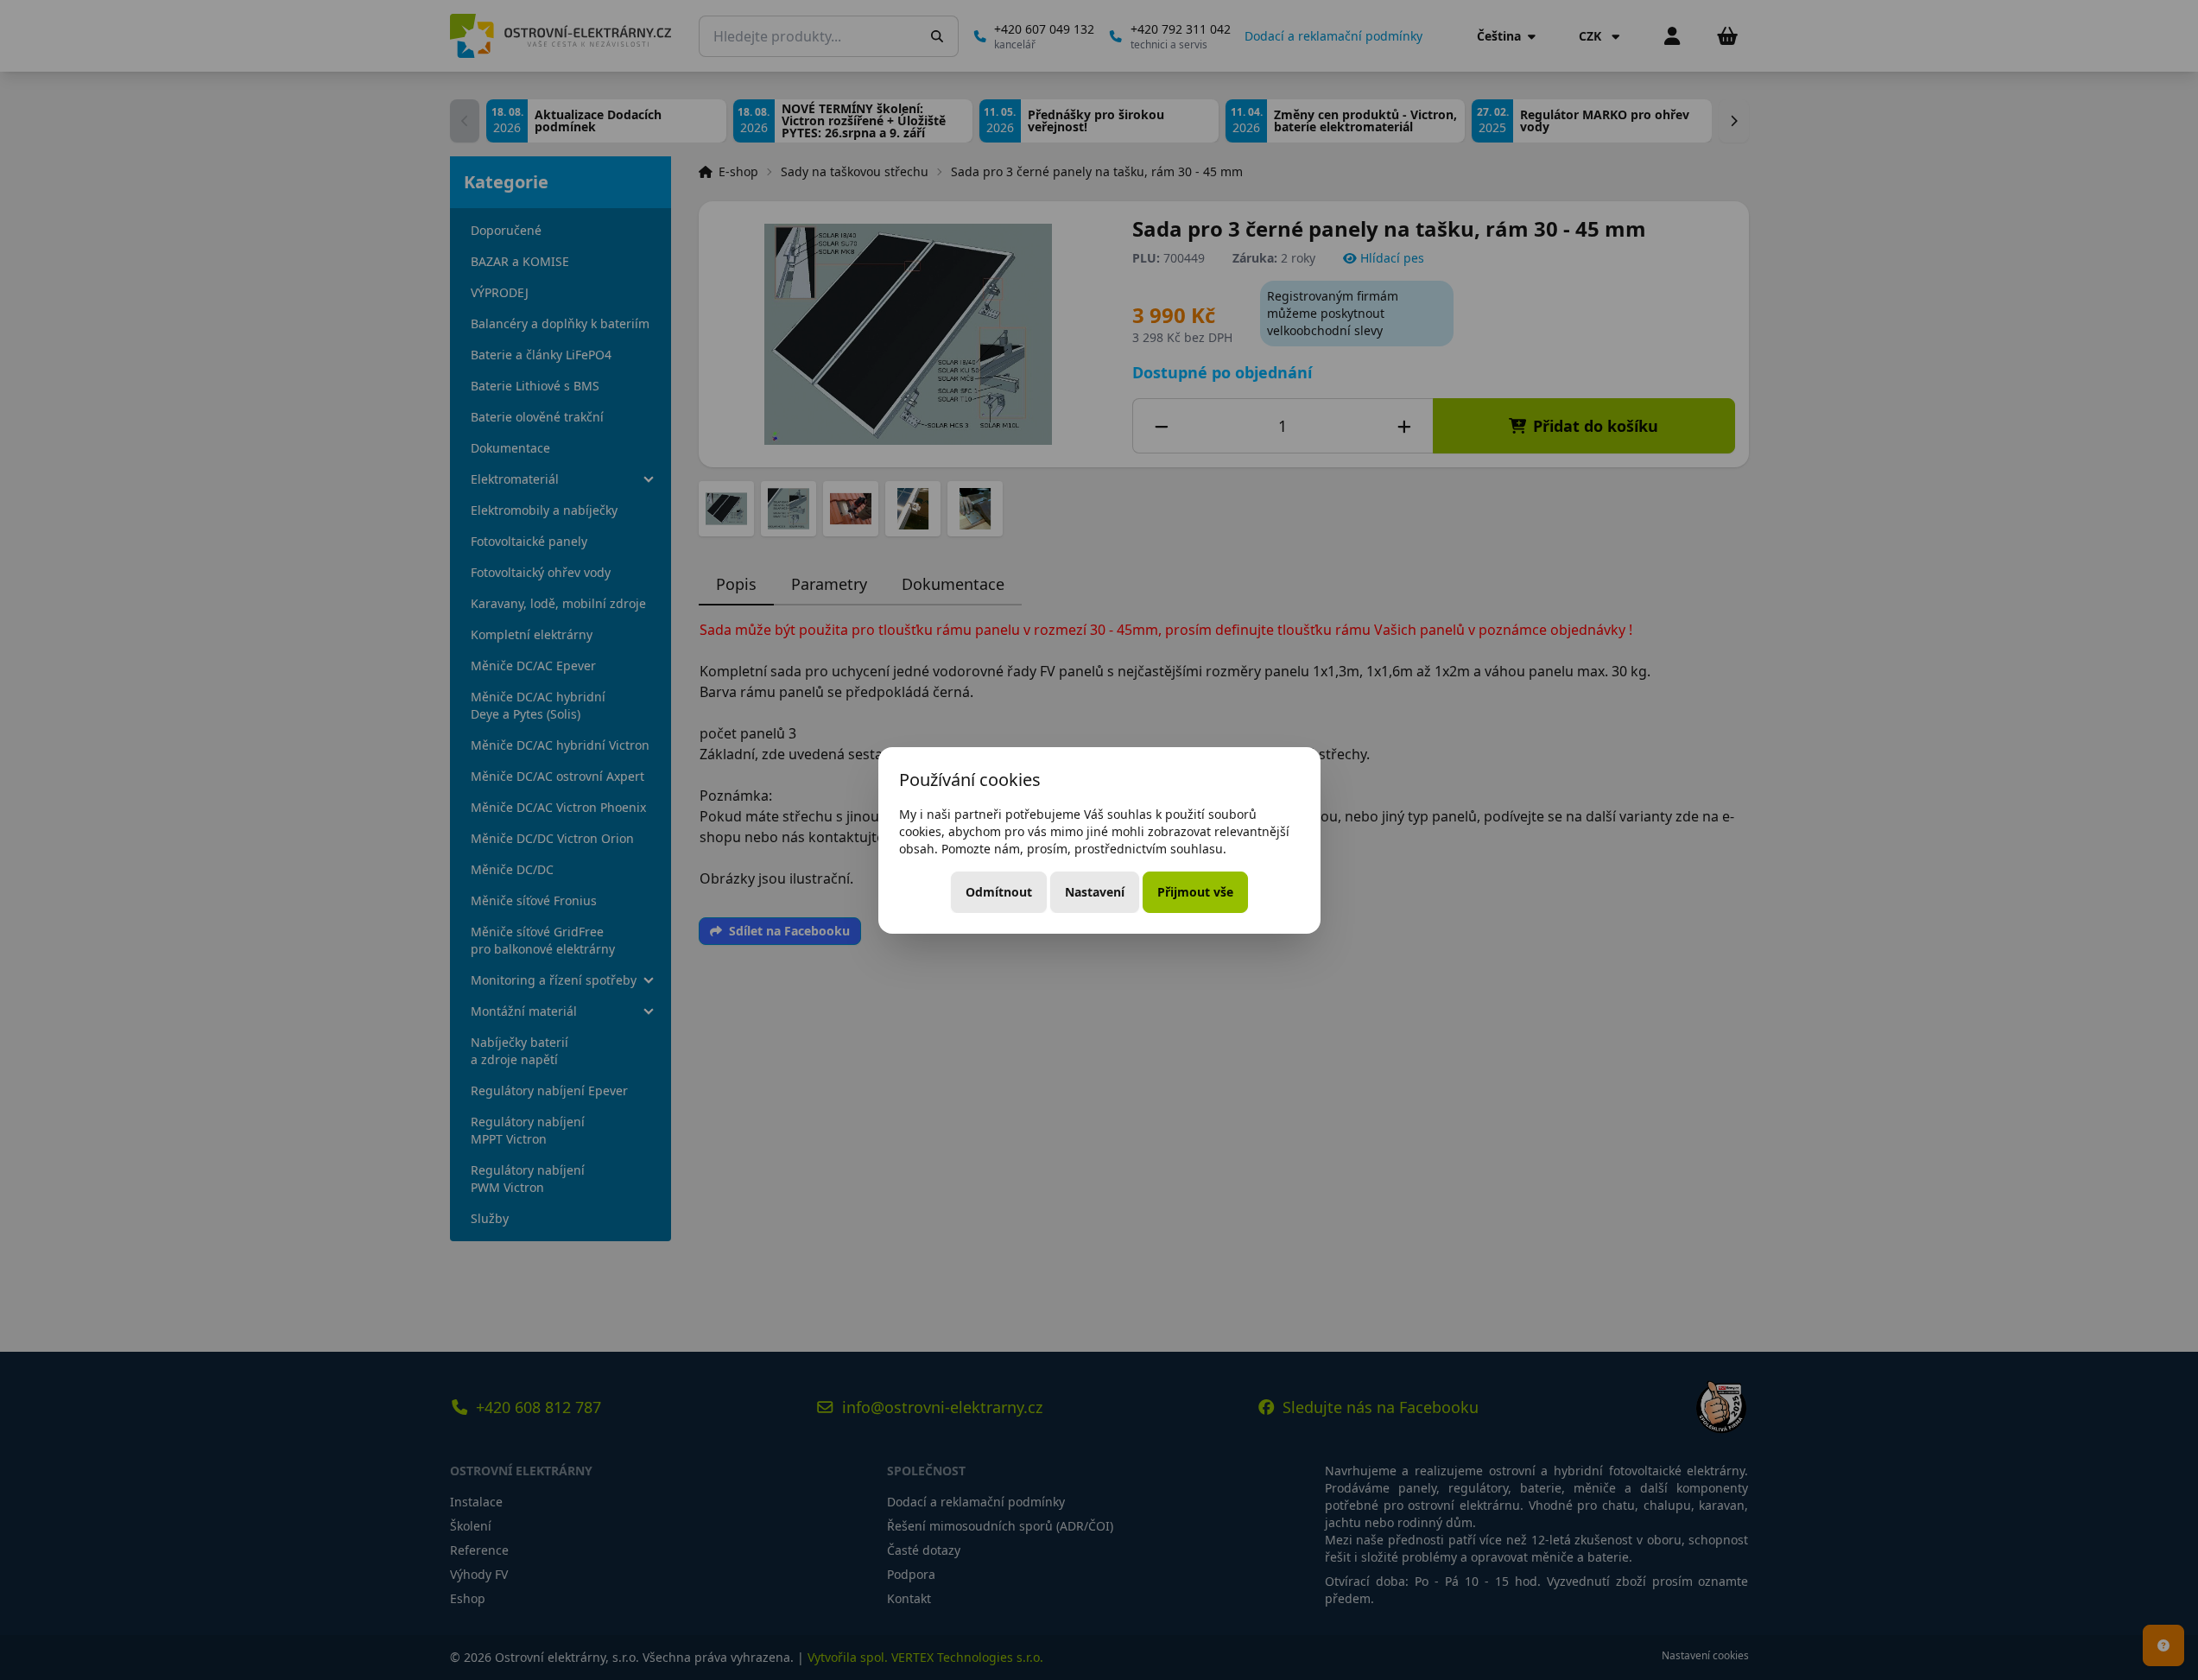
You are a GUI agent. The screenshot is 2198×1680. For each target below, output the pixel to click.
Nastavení (1095, 892)
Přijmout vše (1195, 892)
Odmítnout (999, 892)
